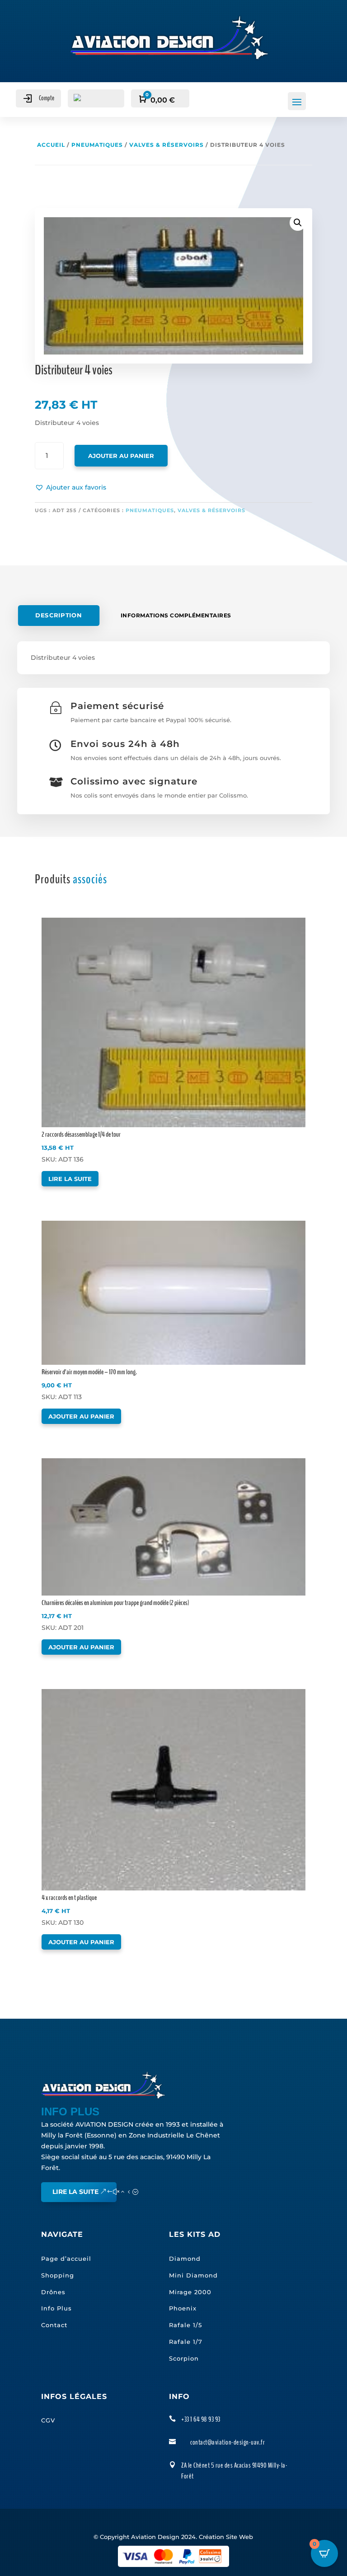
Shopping (58, 2275)
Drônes (53, 2292)
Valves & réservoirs (166, 145)
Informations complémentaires (176, 615)
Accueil (51, 145)
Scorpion (184, 2358)
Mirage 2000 (190, 2292)
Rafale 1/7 (186, 2342)
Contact (54, 2325)
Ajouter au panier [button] (81, 1416)
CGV (48, 2420)
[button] (70, 488)
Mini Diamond (193, 2275)
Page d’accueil (66, 2259)
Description (59, 616)
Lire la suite (70, 1179)
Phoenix (183, 2308)
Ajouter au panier (121, 456)
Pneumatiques (97, 145)
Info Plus (56, 2308)
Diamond (185, 2259)
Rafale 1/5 (185, 2325)
